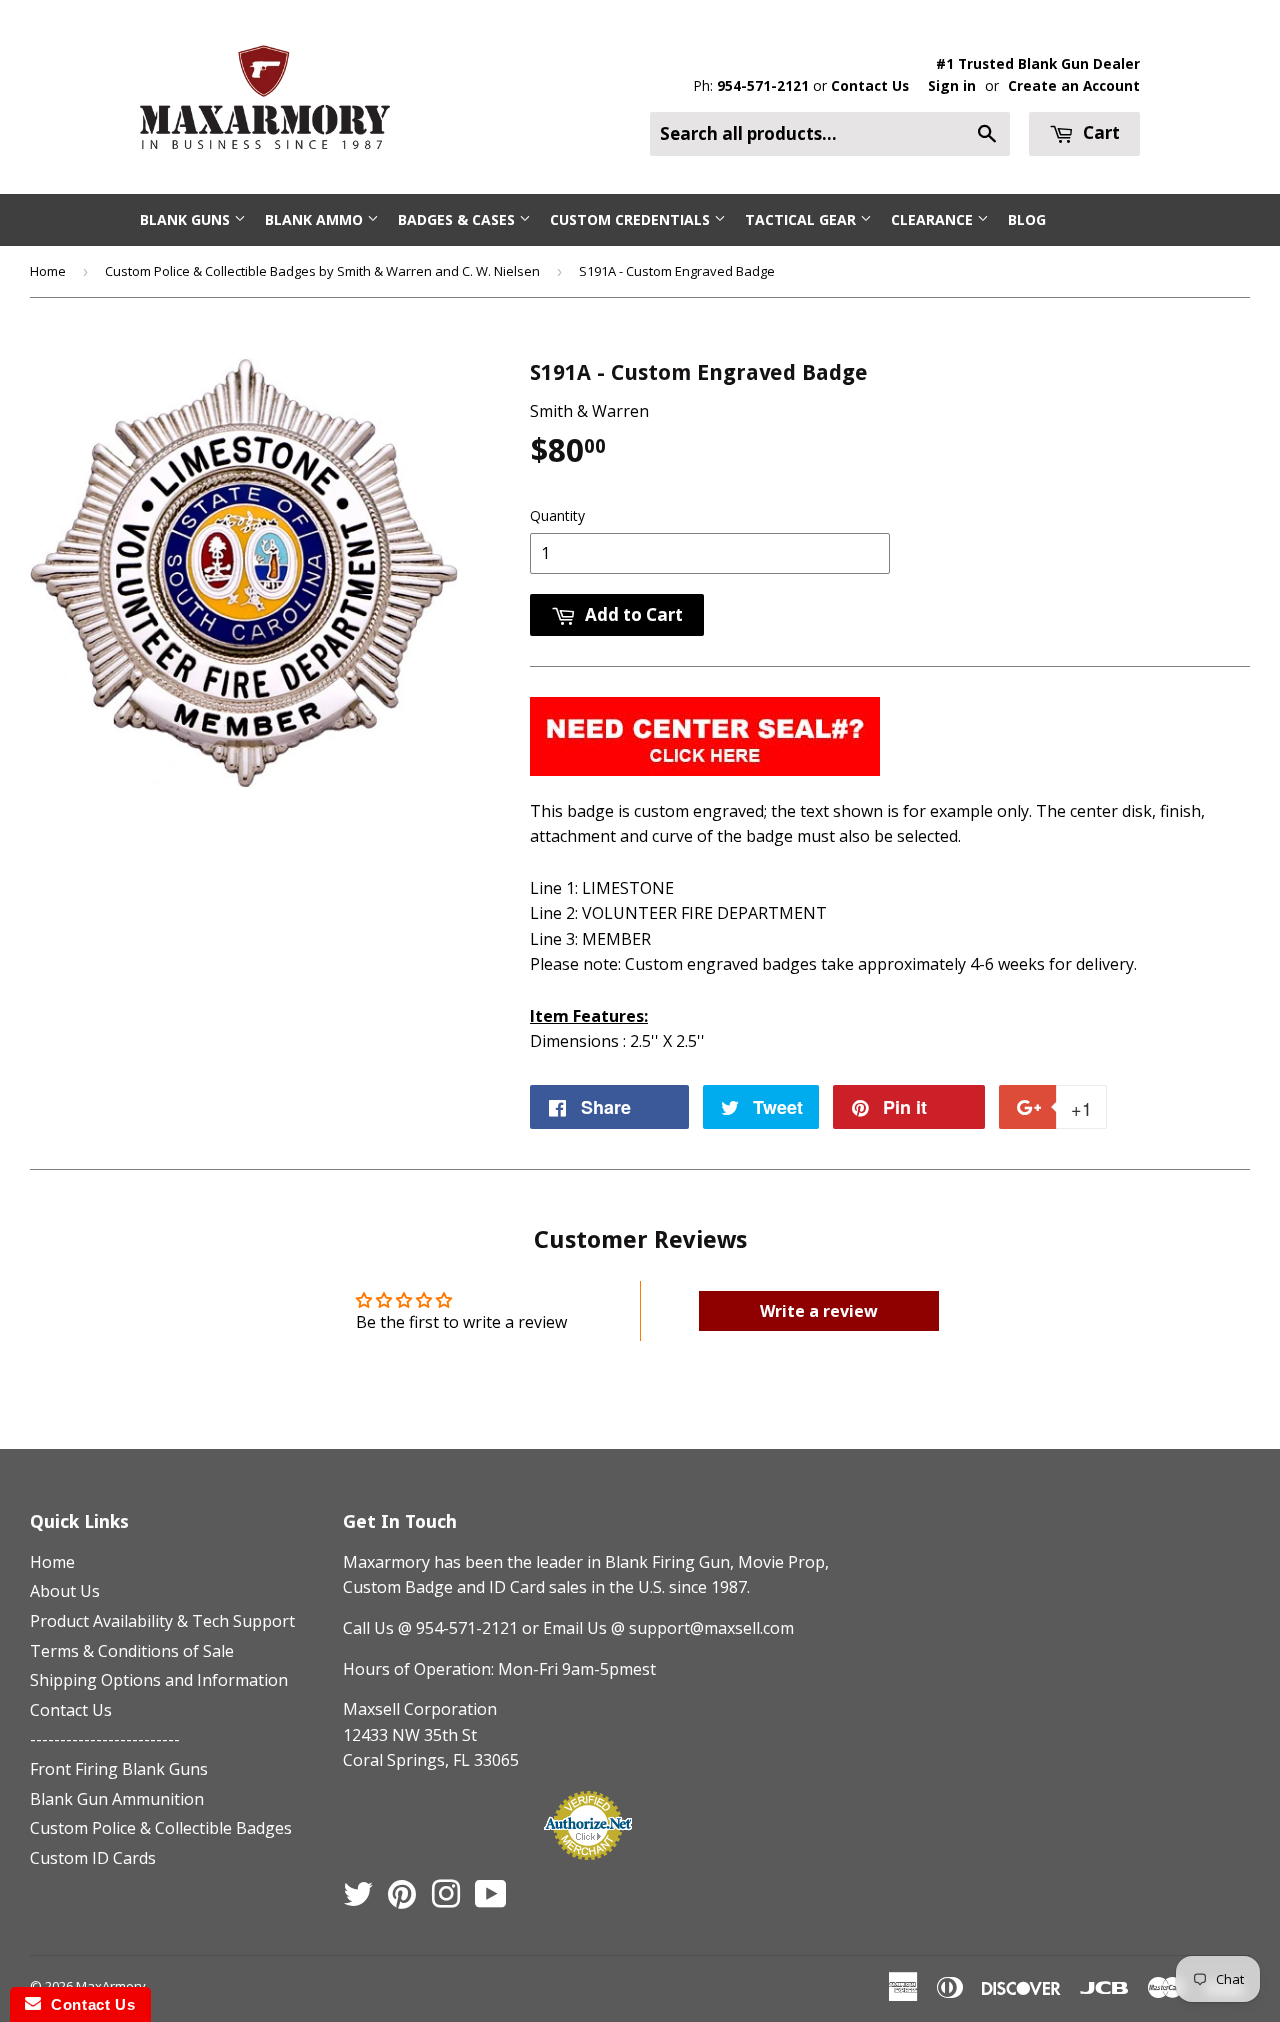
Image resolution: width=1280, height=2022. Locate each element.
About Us (65, 1591)
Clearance (934, 219)
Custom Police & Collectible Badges (161, 1828)
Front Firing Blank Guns (119, 1769)
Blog (1027, 219)
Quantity (557, 515)
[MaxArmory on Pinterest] (402, 1900)
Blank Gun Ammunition (117, 1799)
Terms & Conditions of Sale (132, 1651)
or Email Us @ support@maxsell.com (658, 1628)
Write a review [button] (819, 1311)
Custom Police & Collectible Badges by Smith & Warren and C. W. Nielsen (322, 271)
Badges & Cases (458, 219)
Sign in (952, 85)
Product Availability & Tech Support (162, 1621)
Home (48, 271)
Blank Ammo (316, 219)
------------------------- (105, 1739)
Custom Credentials (632, 219)
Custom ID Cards (93, 1858)
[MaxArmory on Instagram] (446, 1900)
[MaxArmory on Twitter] (358, 1900)
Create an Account (1074, 85)
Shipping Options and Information (159, 1680)
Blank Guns (187, 219)
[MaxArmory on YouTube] (491, 1900)
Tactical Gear (802, 219)
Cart (1099, 132)
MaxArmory (111, 1986)
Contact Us (870, 85)
